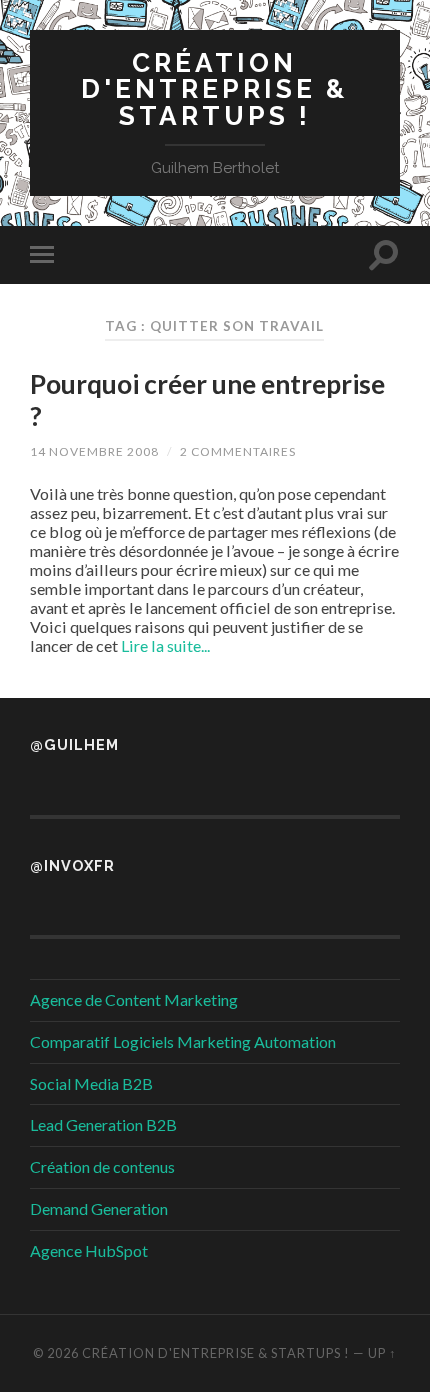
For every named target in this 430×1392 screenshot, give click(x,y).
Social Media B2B (91, 1083)
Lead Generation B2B (103, 1124)
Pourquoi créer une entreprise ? (207, 400)
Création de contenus (102, 1166)
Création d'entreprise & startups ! (214, 89)
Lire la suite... (165, 645)
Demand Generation (99, 1208)
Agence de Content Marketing (134, 999)
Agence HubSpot (89, 1250)
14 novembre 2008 (94, 451)
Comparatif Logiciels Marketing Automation (183, 1041)
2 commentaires (238, 451)
